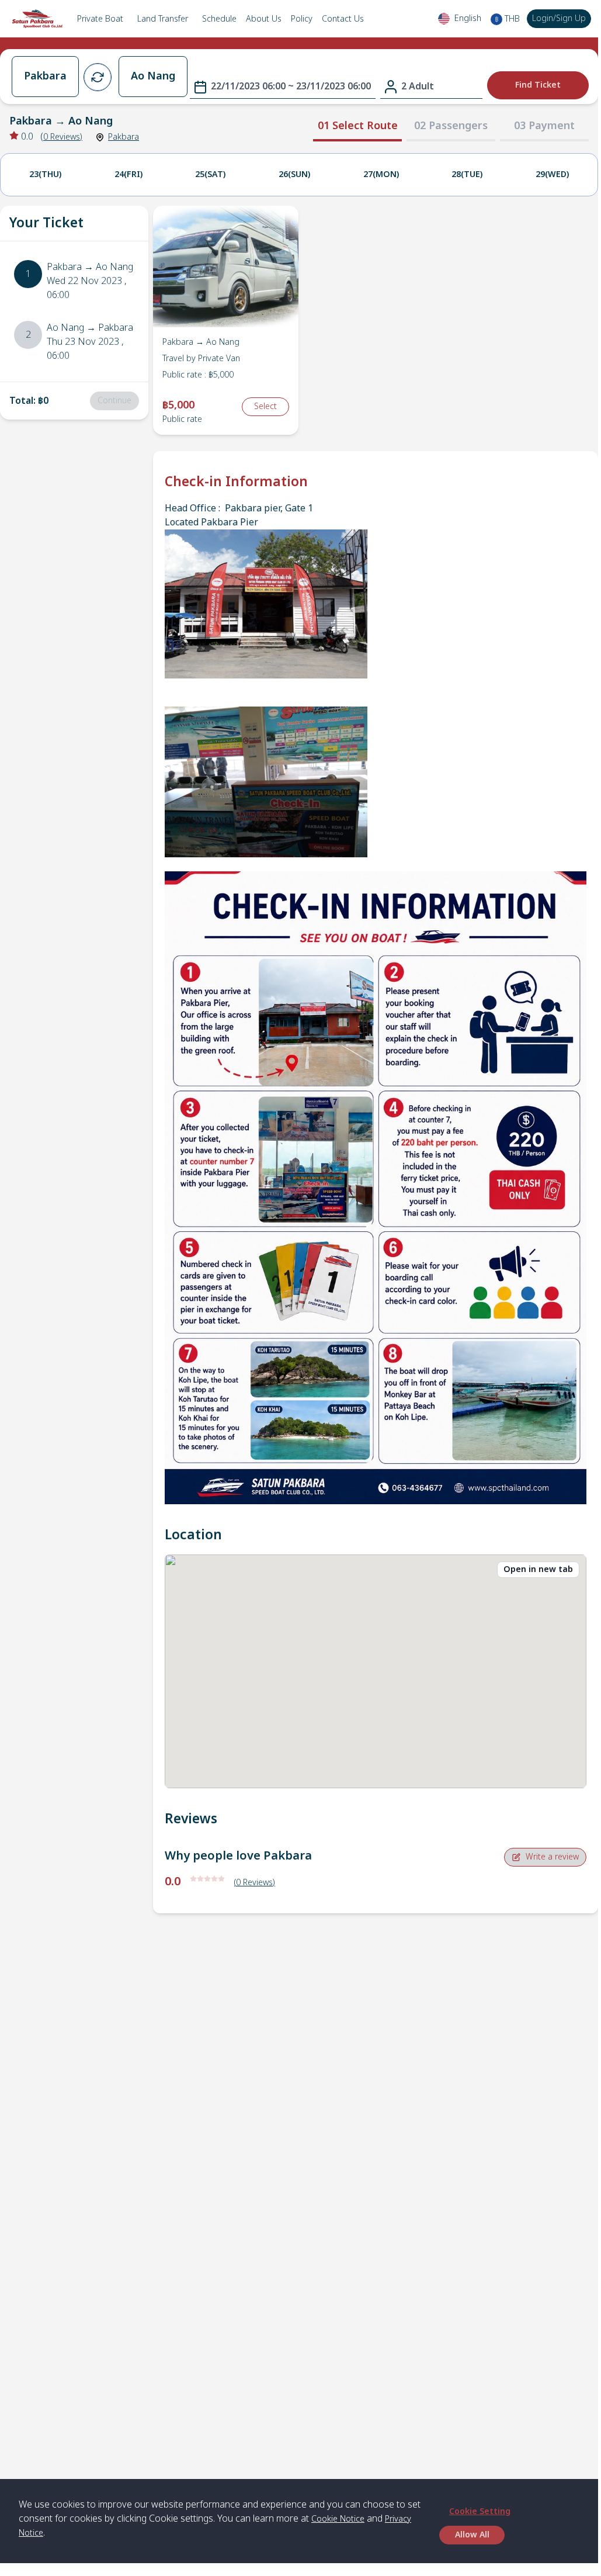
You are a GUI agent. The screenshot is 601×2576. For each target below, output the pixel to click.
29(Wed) (552, 174)
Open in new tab (538, 1569)
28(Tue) (467, 174)
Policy (302, 19)
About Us (264, 19)
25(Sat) (210, 174)
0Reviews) (63, 137)
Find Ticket (538, 85)
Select (265, 406)
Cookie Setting (480, 2511)
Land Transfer (163, 19)
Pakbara (124, 137)
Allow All (472, 2535)
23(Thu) (45, 174)
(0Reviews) (255, 1883)
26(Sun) (294, 174)
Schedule (219, 19)
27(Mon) (381, 174)
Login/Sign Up (559, 18)
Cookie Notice (338, 2519)
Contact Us (343, 19)
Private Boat (100, 19)
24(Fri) (128, 174)
